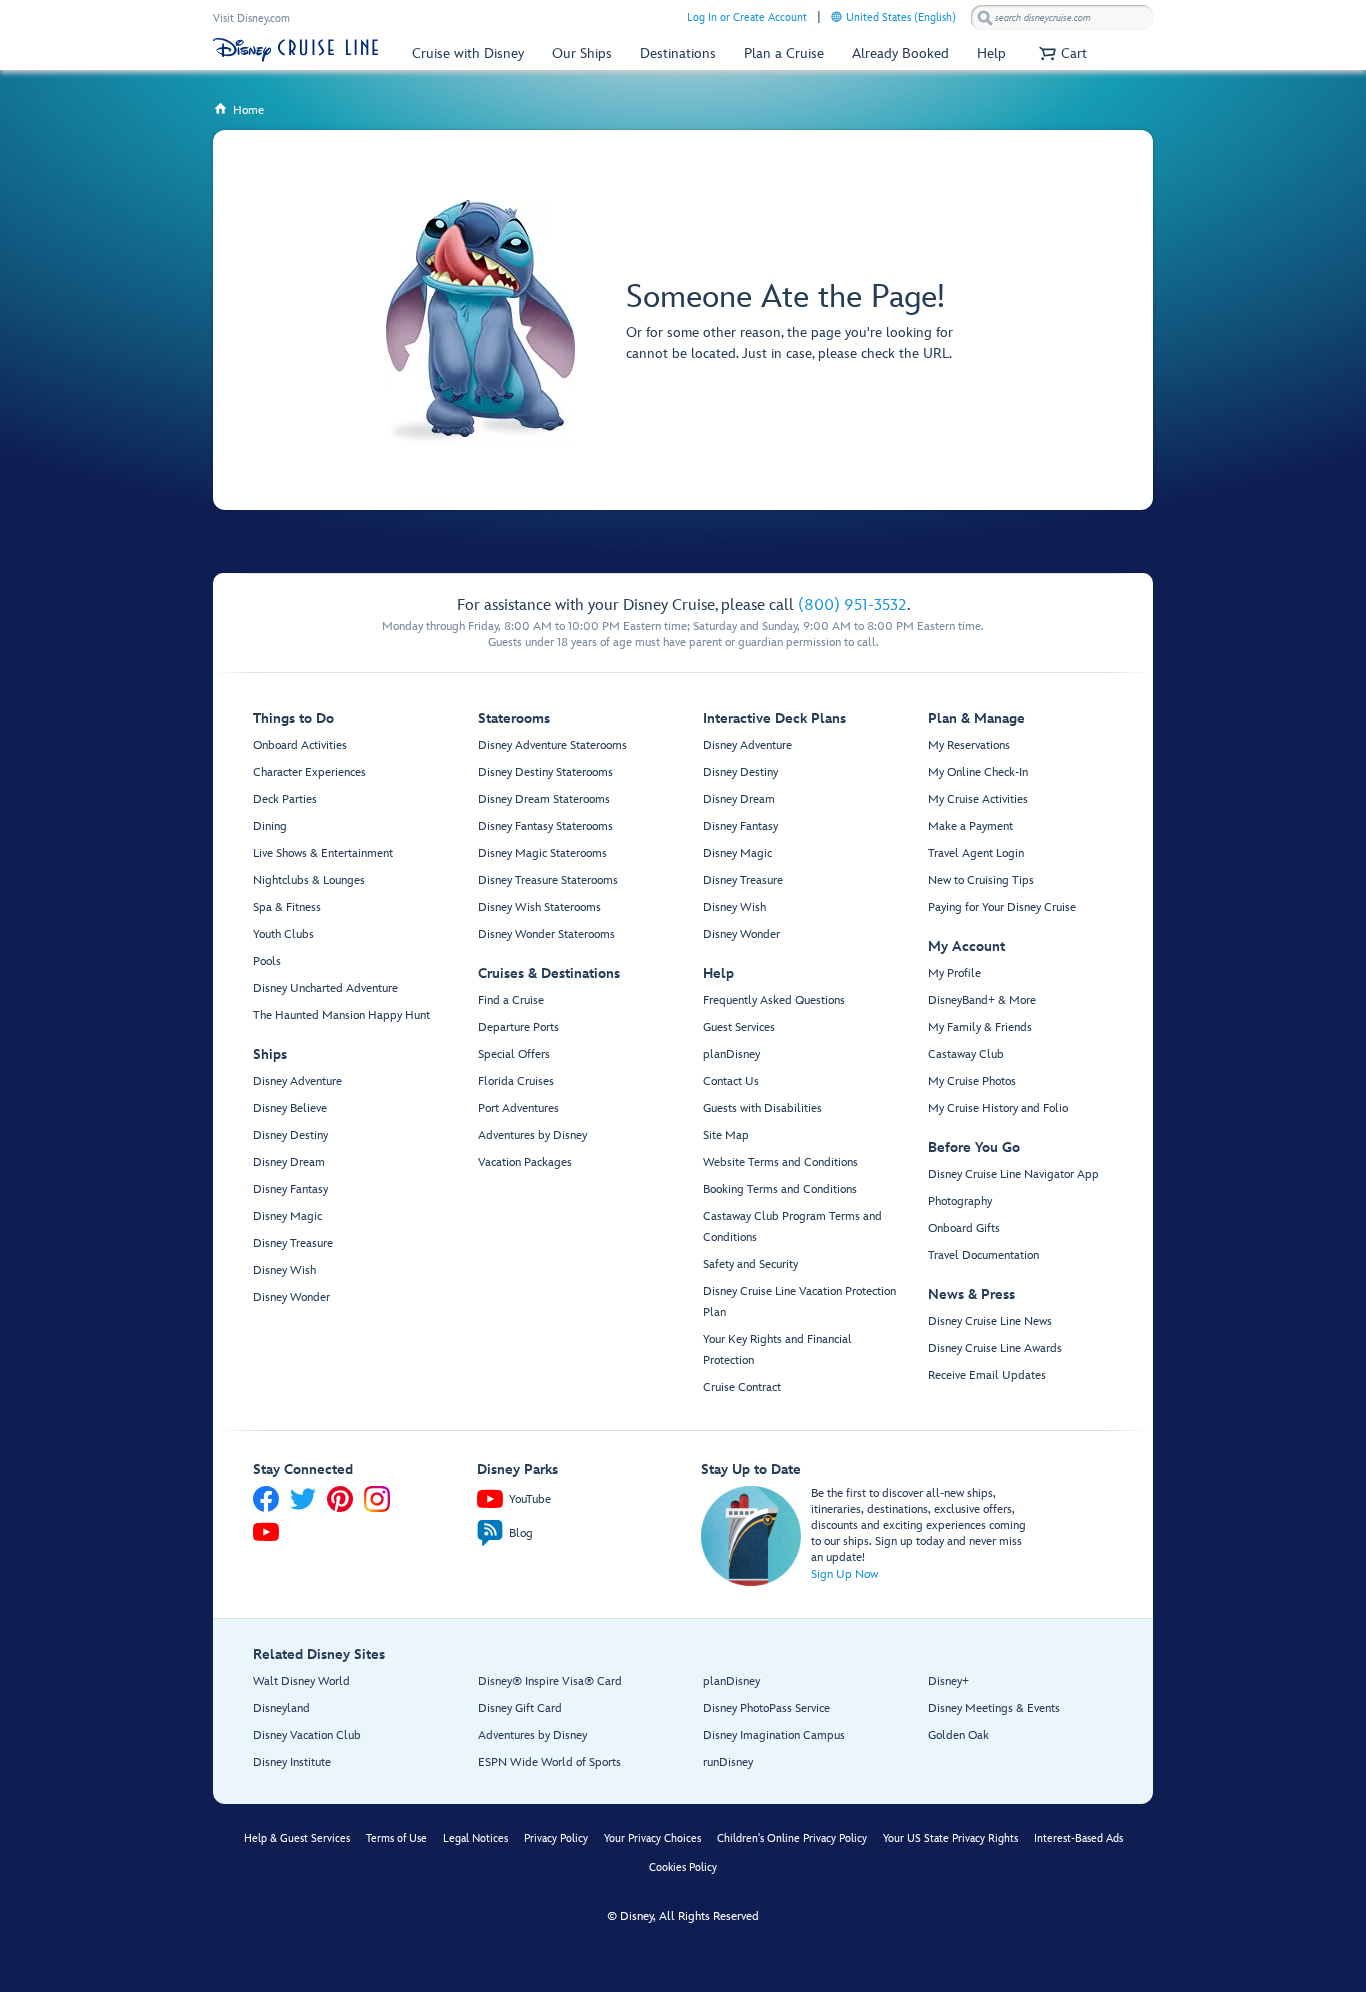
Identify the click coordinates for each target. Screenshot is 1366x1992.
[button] (1060, 53)
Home (238, 110)
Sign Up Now (844, 1574)
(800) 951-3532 (852, 605)
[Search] (985, 17)
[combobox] (1062, 18)
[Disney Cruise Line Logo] (295, 50)
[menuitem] (836, 16)
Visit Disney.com (251, 18)
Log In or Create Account (747, 17)
